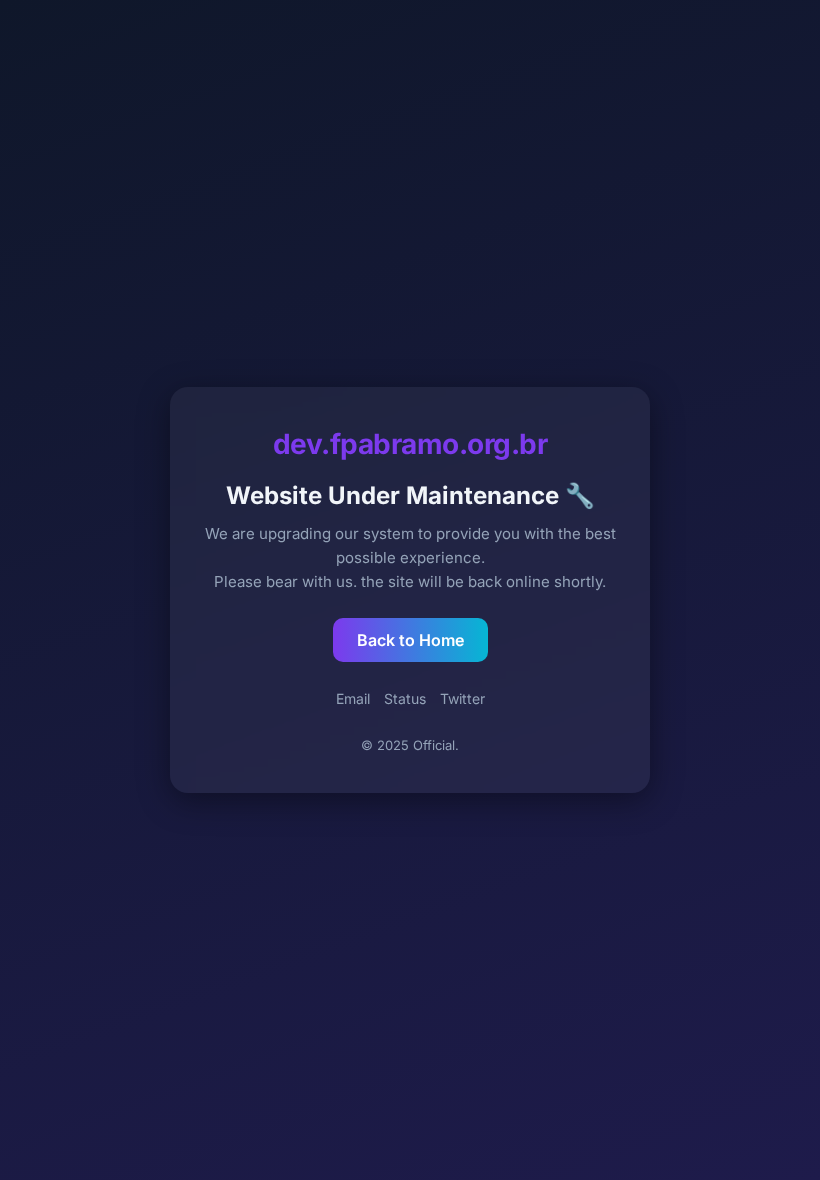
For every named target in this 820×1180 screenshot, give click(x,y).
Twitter (462, 698)
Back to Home (410, 640)
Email (353, 698)
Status (405, 698)
